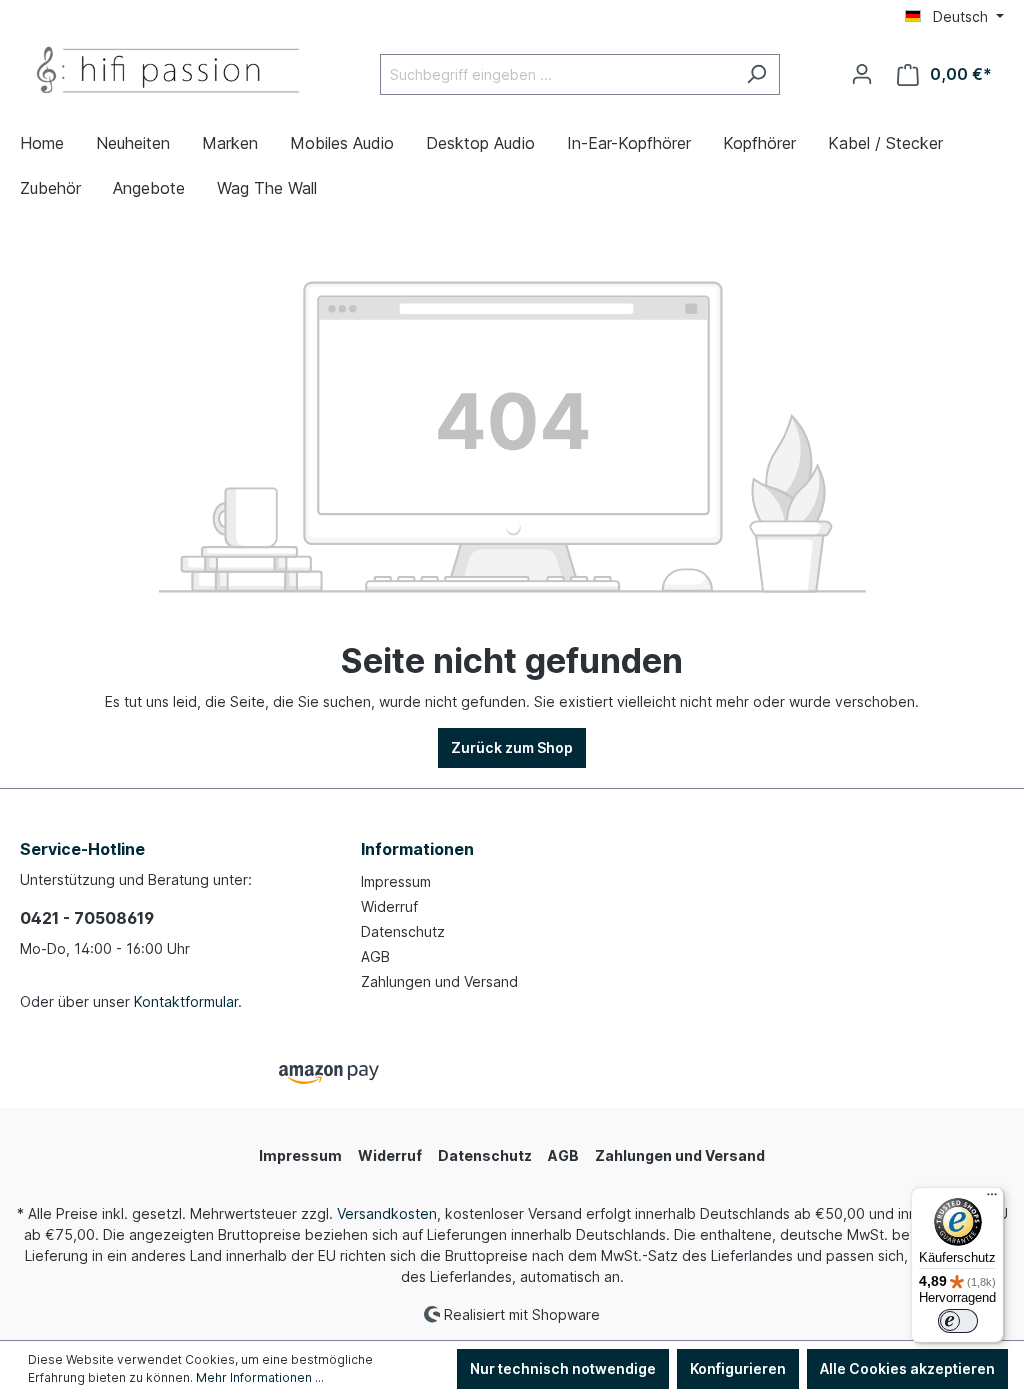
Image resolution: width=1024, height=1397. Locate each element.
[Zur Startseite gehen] (170, 70)
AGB (375, 956)
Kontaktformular (186, 1001)
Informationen (417, 849)
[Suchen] (756, 74)
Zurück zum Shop (512, 747)
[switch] (958, 1321)
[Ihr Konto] (862, 74)
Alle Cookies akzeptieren (907, 1368)
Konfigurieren (738, 1368)
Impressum (396, 881)
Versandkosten (387, 1213)
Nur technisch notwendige (563, 1368)
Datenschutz (403, 931)
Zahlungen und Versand (439, 981)
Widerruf (389, 906)
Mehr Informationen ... (260, 1377)
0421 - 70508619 (87, 918)
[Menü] (992, 1199)
